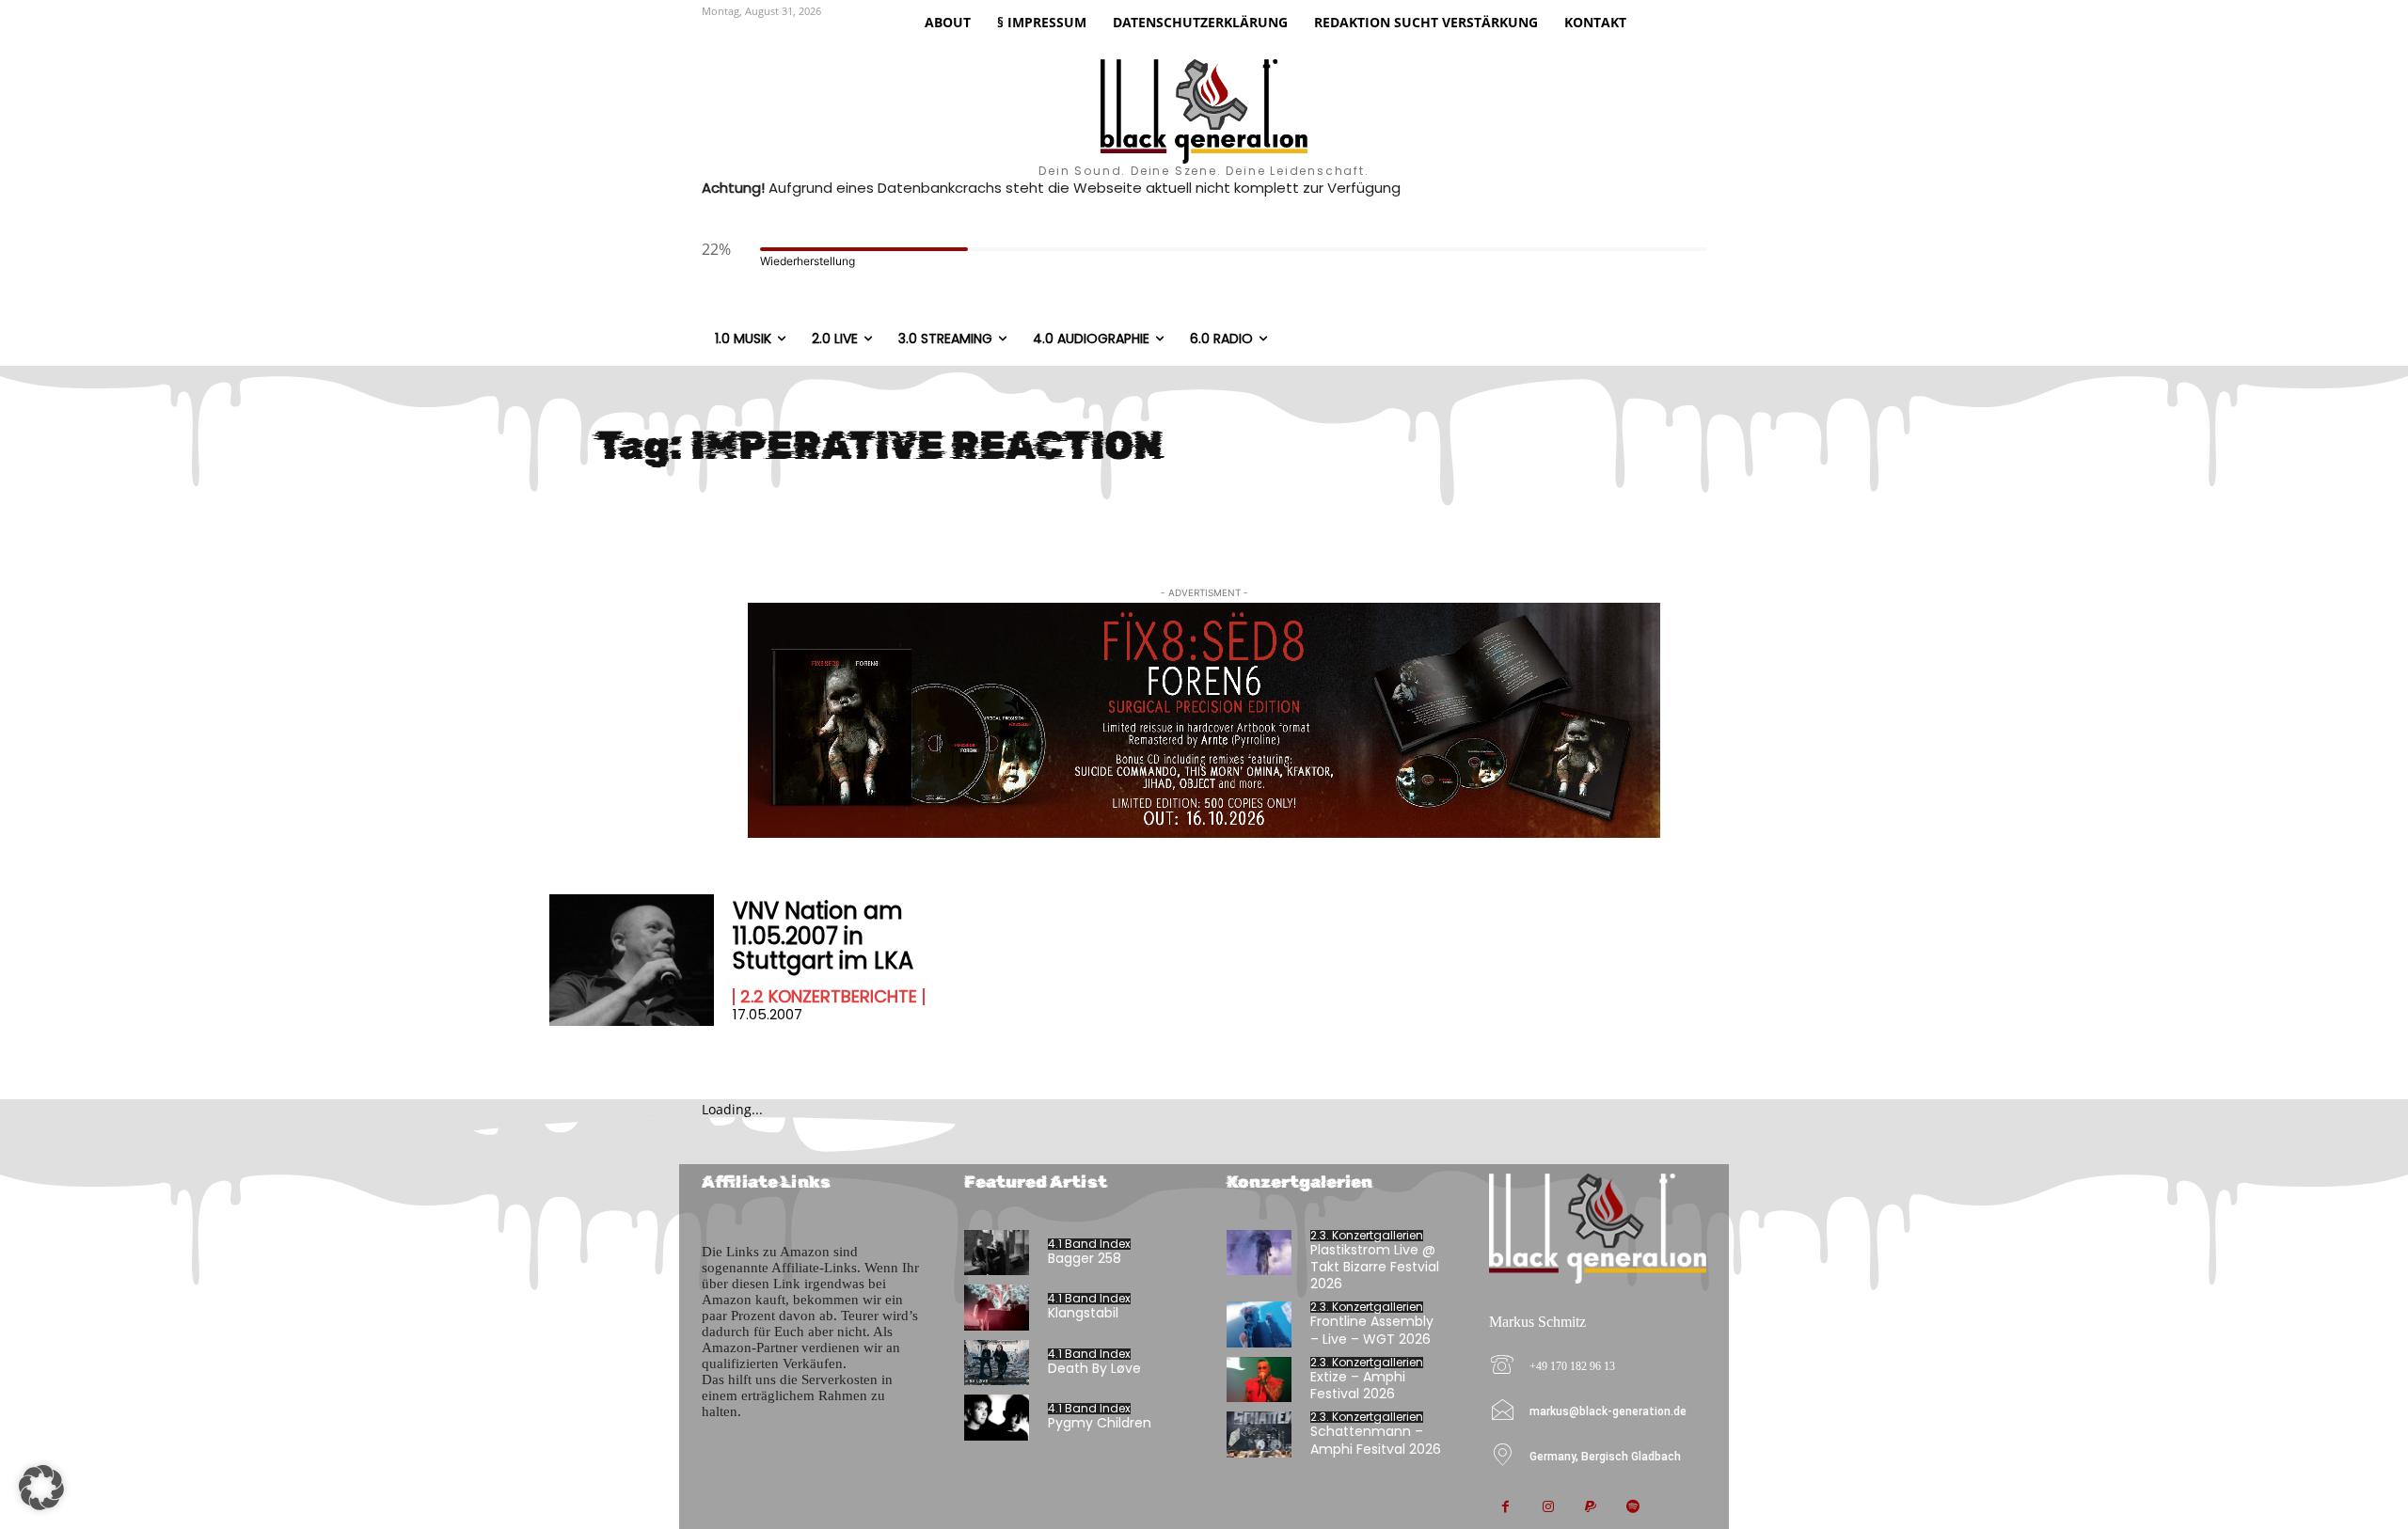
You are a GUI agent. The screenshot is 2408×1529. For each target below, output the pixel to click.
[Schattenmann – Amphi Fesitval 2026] (1259, 1434)
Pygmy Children (1100, 1423)
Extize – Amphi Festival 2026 (1358, 1385)
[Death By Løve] (997, 1363)
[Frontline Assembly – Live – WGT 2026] (1259, 1324)
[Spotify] (1632, 1508)
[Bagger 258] (997, 1253)
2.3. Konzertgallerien (1367, 1236)
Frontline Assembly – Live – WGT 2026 (1372, 1330)
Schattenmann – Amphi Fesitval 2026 (1376, 1440)
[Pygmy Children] (997, 1418)
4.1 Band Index (1089, 1244)
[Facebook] (1505, 1508)
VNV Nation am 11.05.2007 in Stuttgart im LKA (823, 936)
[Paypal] (1590, 1508)
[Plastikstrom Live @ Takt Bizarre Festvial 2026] (1259, 1253)
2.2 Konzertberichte (829, 997)
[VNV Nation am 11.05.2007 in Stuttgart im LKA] (632, 960)
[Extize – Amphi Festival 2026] (1259, 1380)
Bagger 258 (1085, 1258)
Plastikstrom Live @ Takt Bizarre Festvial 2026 (1375, 1267)
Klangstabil (1083, 1313)
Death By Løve (1094, 1368)
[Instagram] (1548, 1508)
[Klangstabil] (997, 1308)
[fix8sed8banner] (1204, 720)
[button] (41, 1488)
